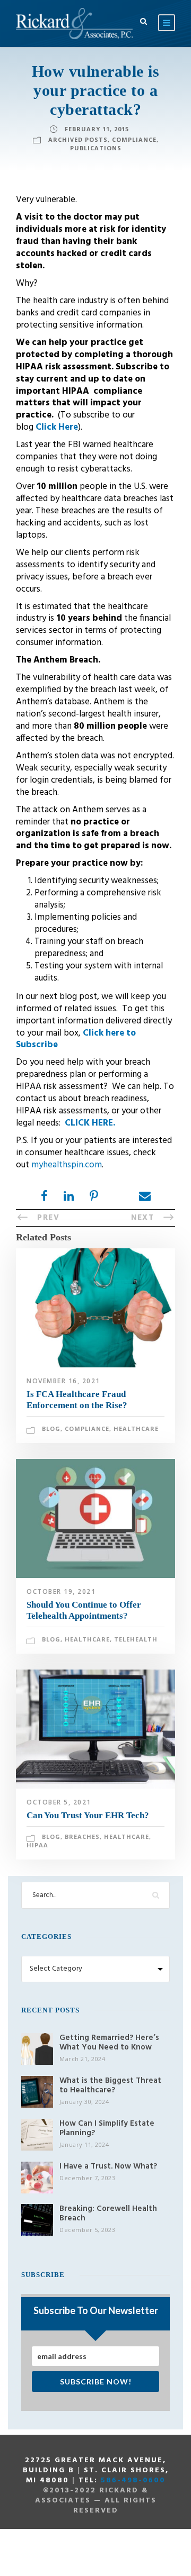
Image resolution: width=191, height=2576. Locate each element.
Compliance (134, 139)
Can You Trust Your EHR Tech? (88, 1815)
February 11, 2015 (97, 129)
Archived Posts (78, 139)
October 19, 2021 (61, 1591)
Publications (96, 148)
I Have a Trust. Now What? (108, 2166)
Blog (51, 1428)
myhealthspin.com (67, 1165)
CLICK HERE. (90, 1123)
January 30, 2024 (84, 2102)
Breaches (82, 1836)
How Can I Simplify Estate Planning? (107, 2128)
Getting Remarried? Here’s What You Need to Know (109, 2043)
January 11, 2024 (84, 2144)
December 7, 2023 (87, 2178)
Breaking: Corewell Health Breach (108, 2214)
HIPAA (37, 1845)
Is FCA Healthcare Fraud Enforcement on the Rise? (77, 1399)
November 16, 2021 (63, 1381)
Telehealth (136, 1639)
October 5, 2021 (59, 1802)
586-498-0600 (133, 2480)
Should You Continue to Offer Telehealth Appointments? (84, 1610)
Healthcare (136, 1428)
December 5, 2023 (87, 2230)
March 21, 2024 (82, 2059)
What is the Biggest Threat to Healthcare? (110, 2085)
